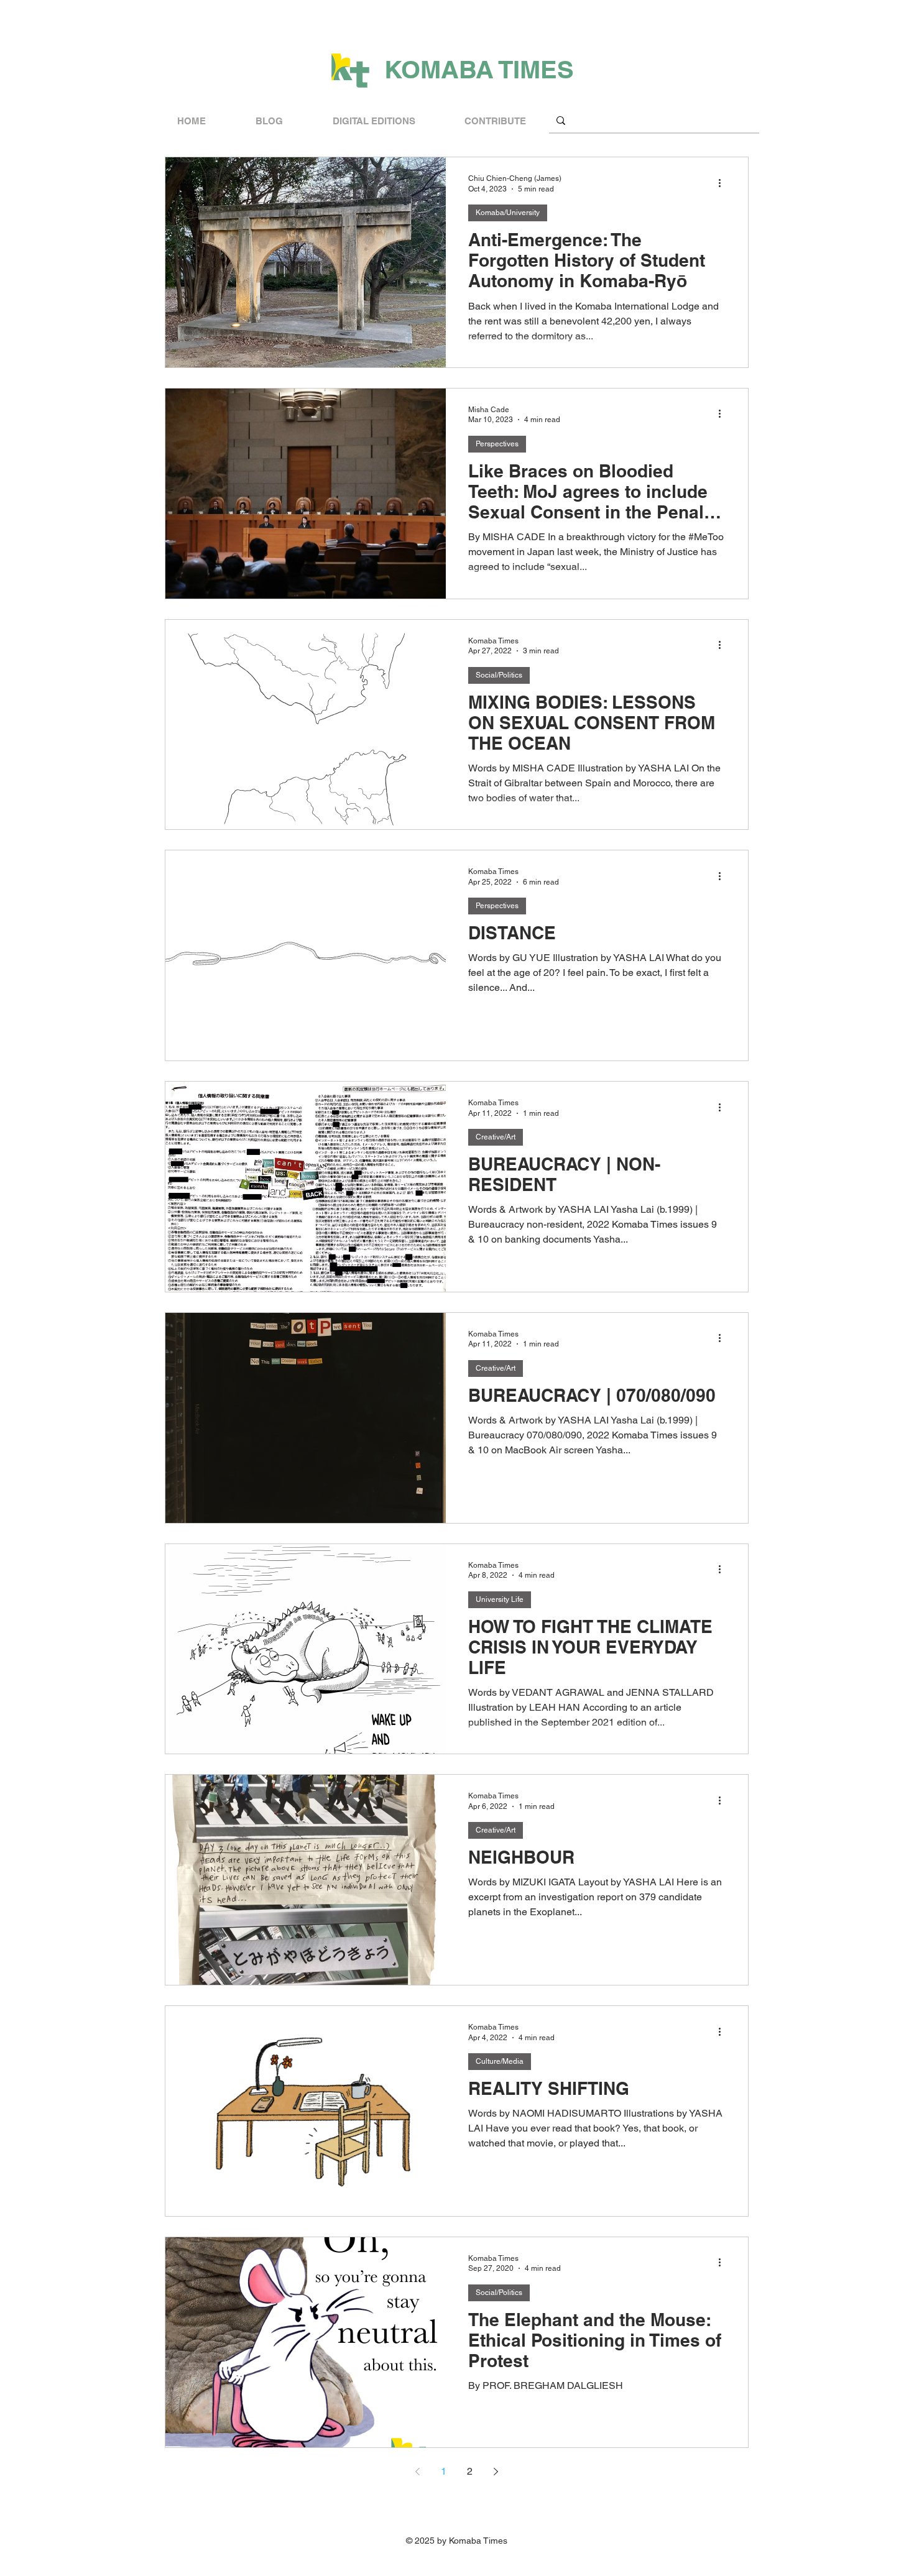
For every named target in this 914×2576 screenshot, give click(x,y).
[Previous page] (418, 2472)
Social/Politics (499, 675)
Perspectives (497, 444)
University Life (500, 1599)
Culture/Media (500, 2061)
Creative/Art (496, 1137)
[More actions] (724, 183)
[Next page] (496, 2472)
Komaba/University (508, 213)
